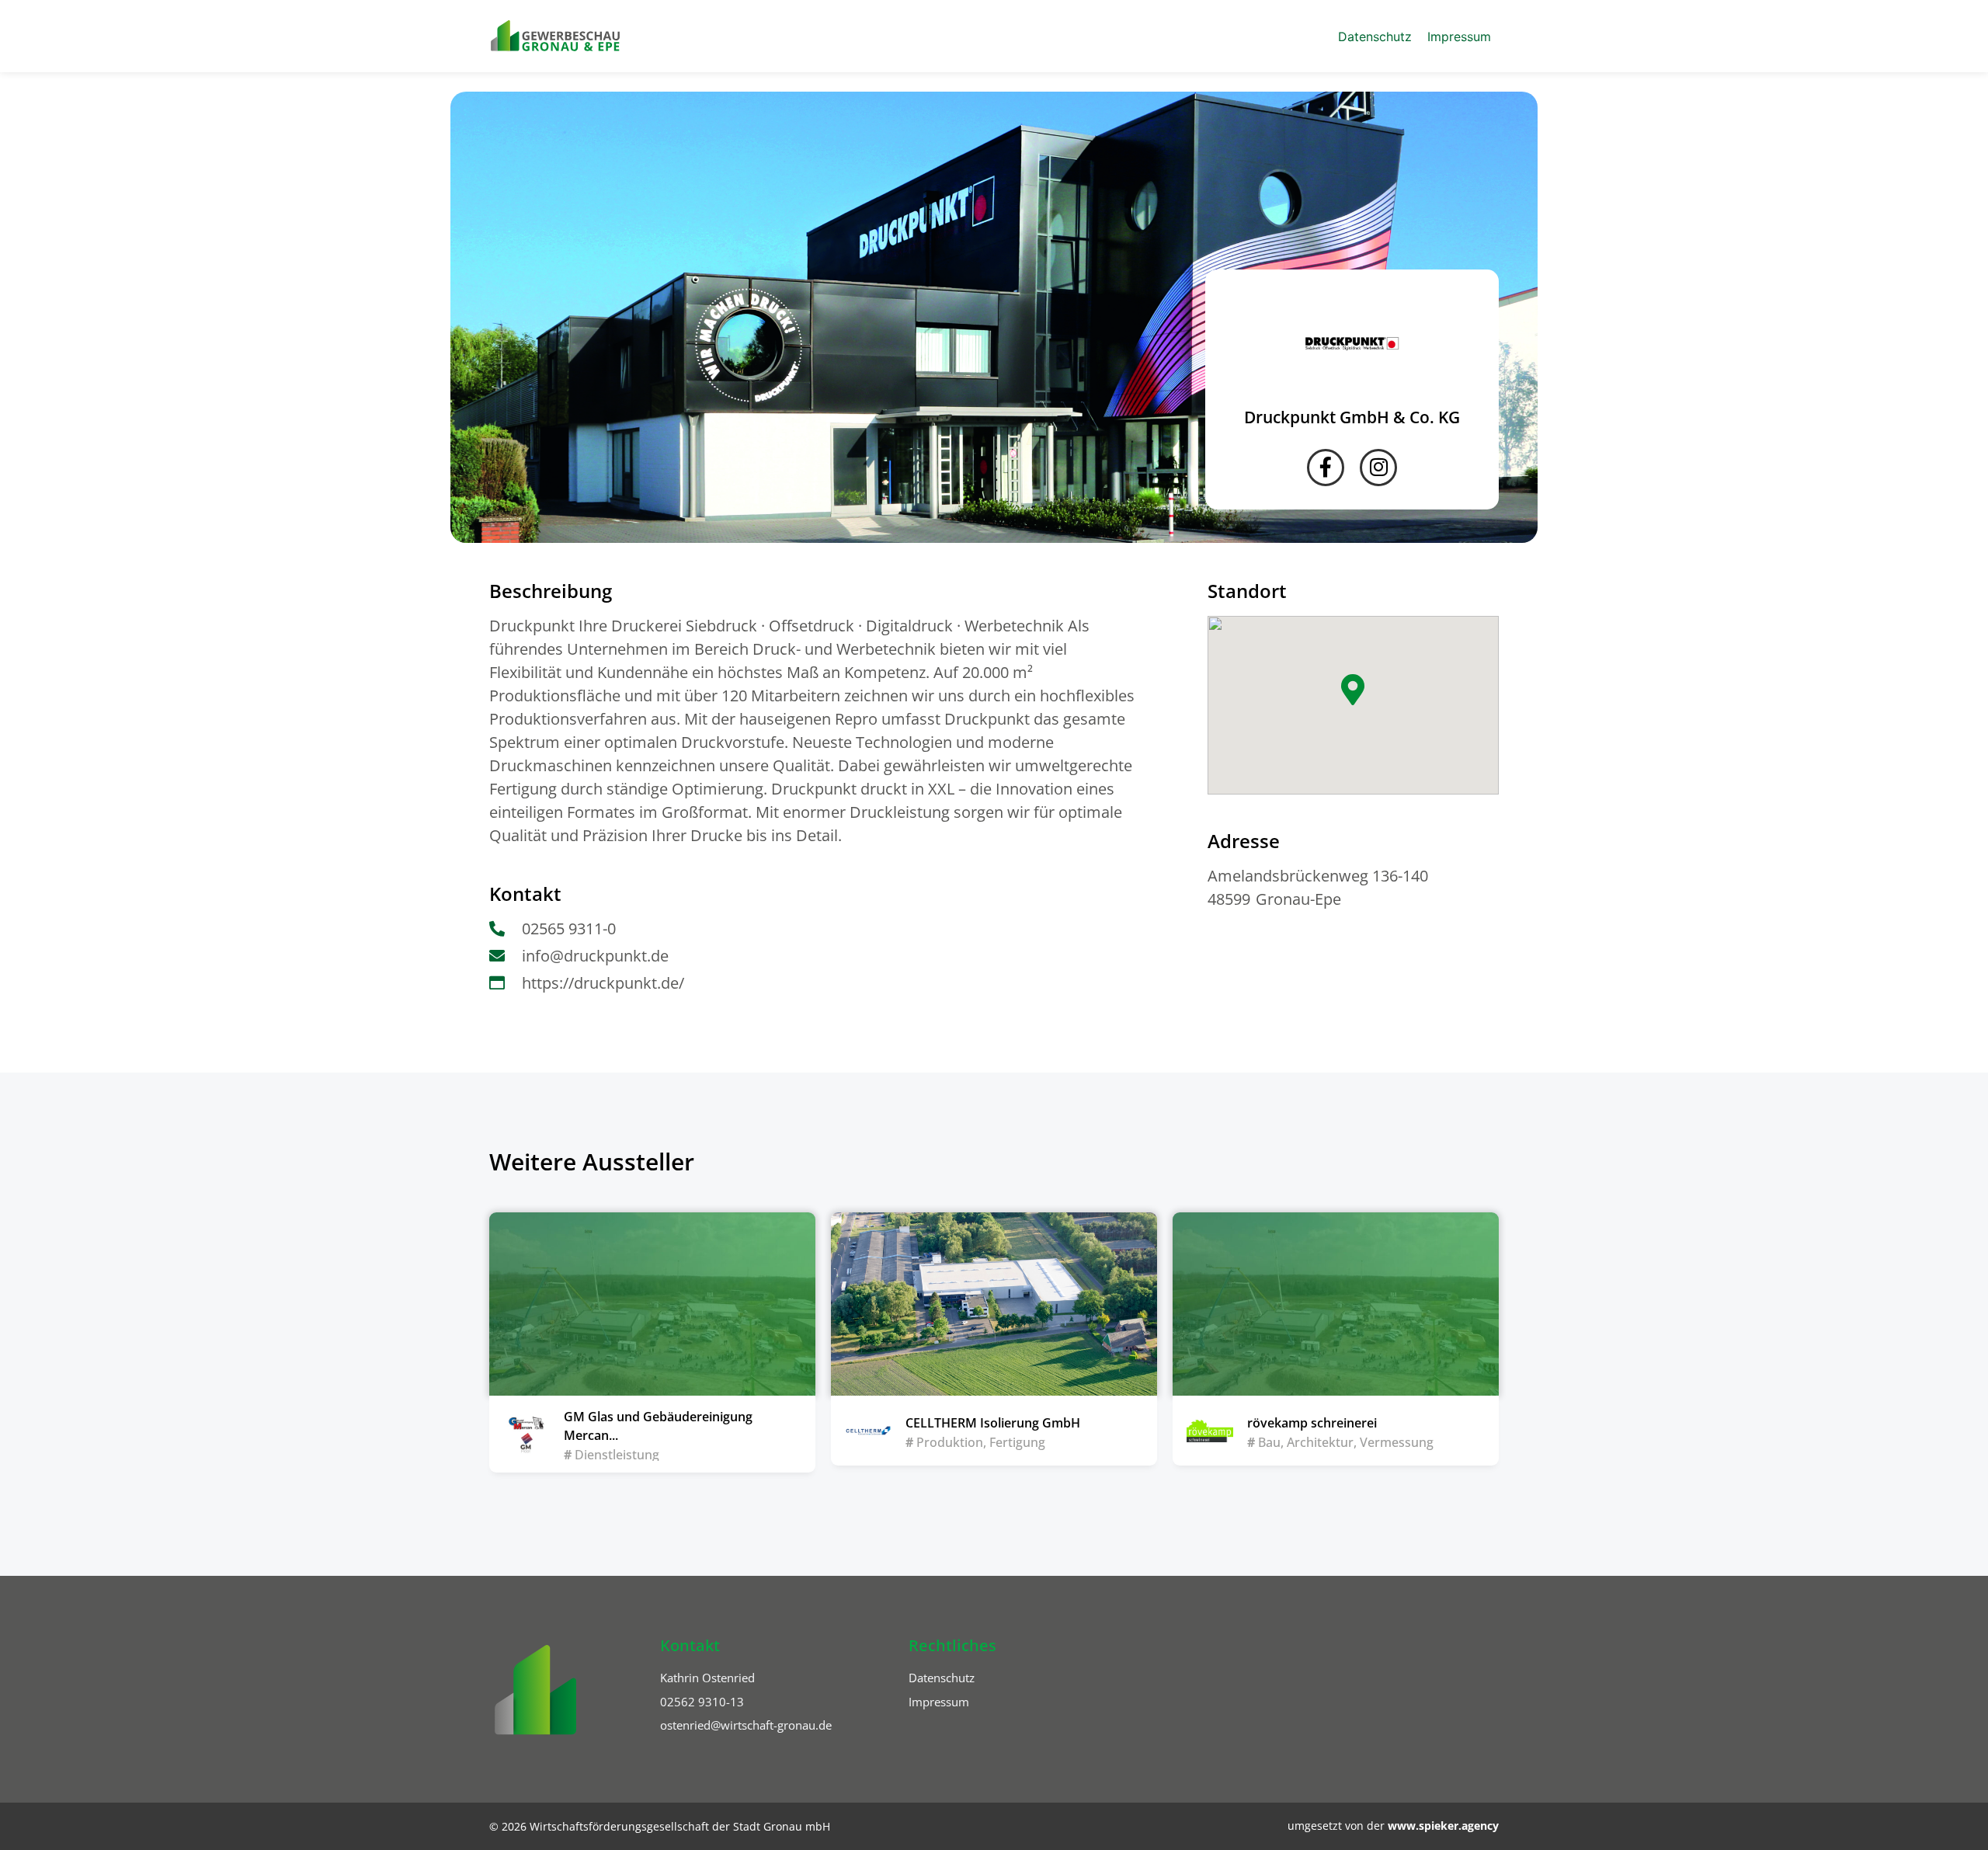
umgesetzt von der (1393, 1826)
